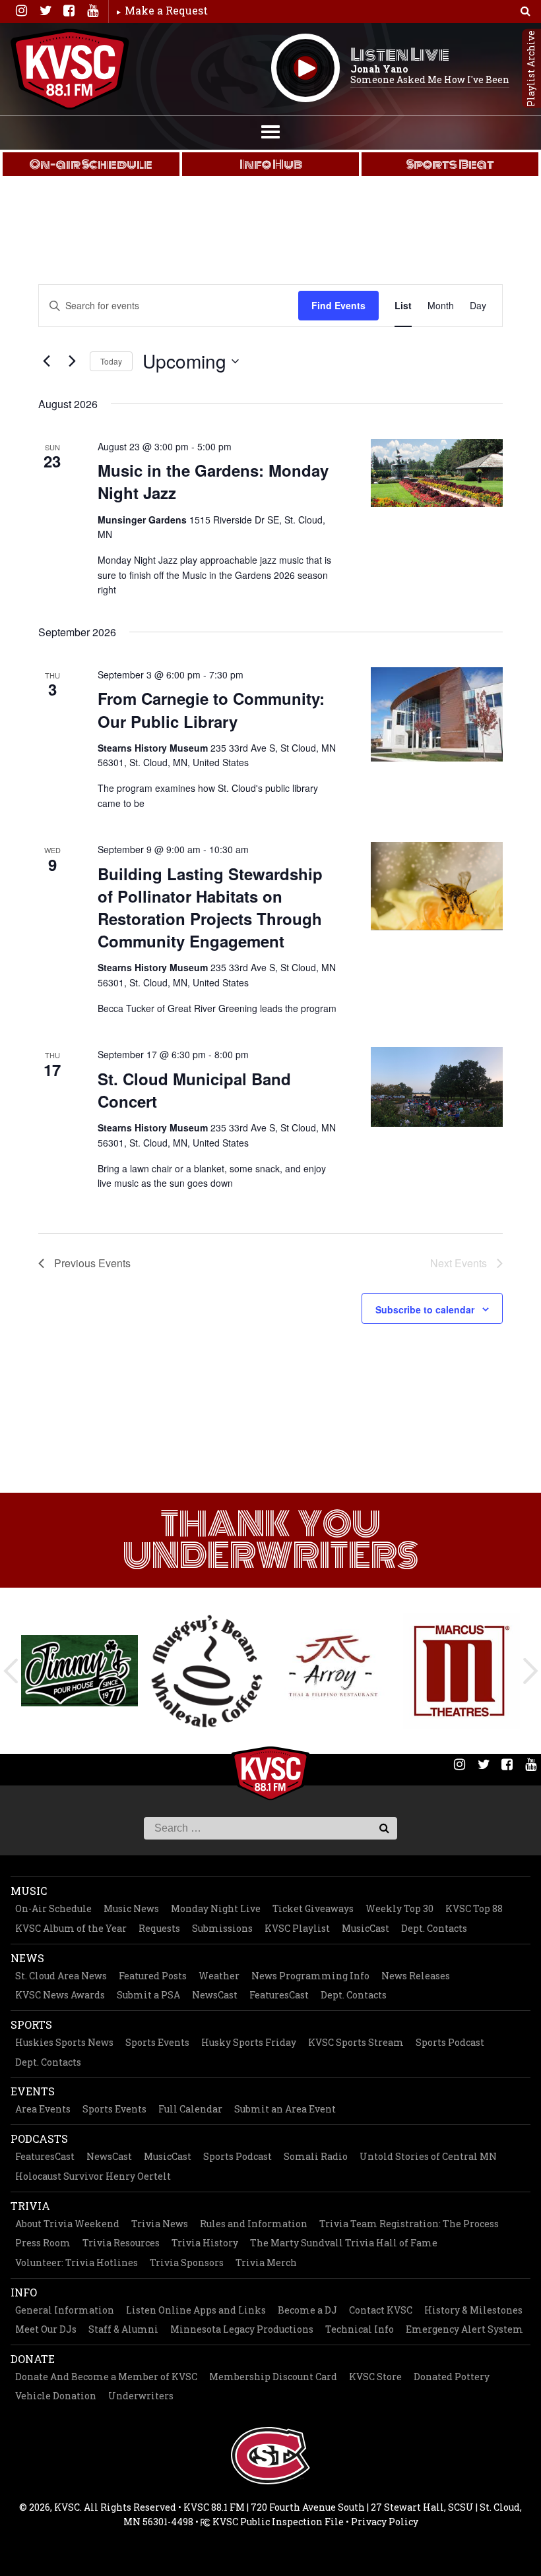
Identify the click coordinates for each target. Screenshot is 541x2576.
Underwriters (141, 2396)
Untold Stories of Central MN (428, 2156)
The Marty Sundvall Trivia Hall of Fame (344, 2243)
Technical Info (360, 2329)
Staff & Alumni (123, 2329)
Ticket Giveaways (313, 1908)
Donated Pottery (452, 2377)
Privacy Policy (385, 2522)
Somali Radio (316, 2156)
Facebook (69, 11)
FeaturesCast (279, 1995)
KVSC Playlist (297, 1928)
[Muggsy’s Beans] (207, 1671)
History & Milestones (473, 2310)
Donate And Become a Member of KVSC (106, 2377)
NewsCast (215, 1995)
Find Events (338, 305)
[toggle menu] (270, 131)
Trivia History (205, 2243)
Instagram (21, 11)
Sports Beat (450, 164)
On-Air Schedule (53, 1908)
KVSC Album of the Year (71, 1928)
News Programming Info (310, 1976)
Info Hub (271, 164)
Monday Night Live (216, 1908)
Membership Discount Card (273, 2377)
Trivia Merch (266, 2262)
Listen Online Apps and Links (196, 2310)
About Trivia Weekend (67, 2224)
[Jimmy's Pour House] (80, 1670)
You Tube (92, 11)
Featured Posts (153, 1976)
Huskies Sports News (64, 2042)
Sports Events (157, 2042)
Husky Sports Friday (249, 2042)
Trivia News (160, 2224)
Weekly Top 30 (399, 1908)
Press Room (43, 2243)
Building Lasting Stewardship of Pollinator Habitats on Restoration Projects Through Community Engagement (210, 907)
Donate (33, 2359)
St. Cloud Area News (61, 1976)
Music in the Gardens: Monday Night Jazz (213, 481)
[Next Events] (72, 361)
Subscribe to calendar (425, 1309)
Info (24, 2292)
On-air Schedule (91, 164)
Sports (31, 2024)
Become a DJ (307, 2310)
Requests (159, 1928)
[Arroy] (334, 1671)
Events (33, 2091)
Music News (131, 1908)
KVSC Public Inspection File (277, 2522)
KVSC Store (375, 2377)
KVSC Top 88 (474, 1908)
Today (111, 361)
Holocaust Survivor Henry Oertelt (93, 2176)
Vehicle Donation (56, 2396)
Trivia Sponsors (187, 2262)
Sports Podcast (450, 2042)
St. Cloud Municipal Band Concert (194, 1090)
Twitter (45, 11)
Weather (219, 1976)
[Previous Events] (46, 361)
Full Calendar (190, 2109)
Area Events (43, 2109)
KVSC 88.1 (70, 69)
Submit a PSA (148, 1995)
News (27, 1958)
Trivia (30, 2206)
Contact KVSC (381, 2310)
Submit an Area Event (285, 2109)
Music (29, 1891)
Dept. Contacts (434, 1928)
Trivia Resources (121, 2243)
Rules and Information (254, 2224)
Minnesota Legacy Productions (242, 2329)
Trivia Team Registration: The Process (409, 2224)
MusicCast (366, 1928)
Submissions (222, 1928)
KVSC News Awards (60, 1995)
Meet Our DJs (46, 2329)
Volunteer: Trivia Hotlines (77, 2262)
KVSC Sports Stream (356, 2042)
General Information (65, 2310)
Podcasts (39, 2139)
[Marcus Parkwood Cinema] (461, 1671)
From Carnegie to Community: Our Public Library (211, 709)
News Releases (416, 1976)
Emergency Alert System (464, 2329)
